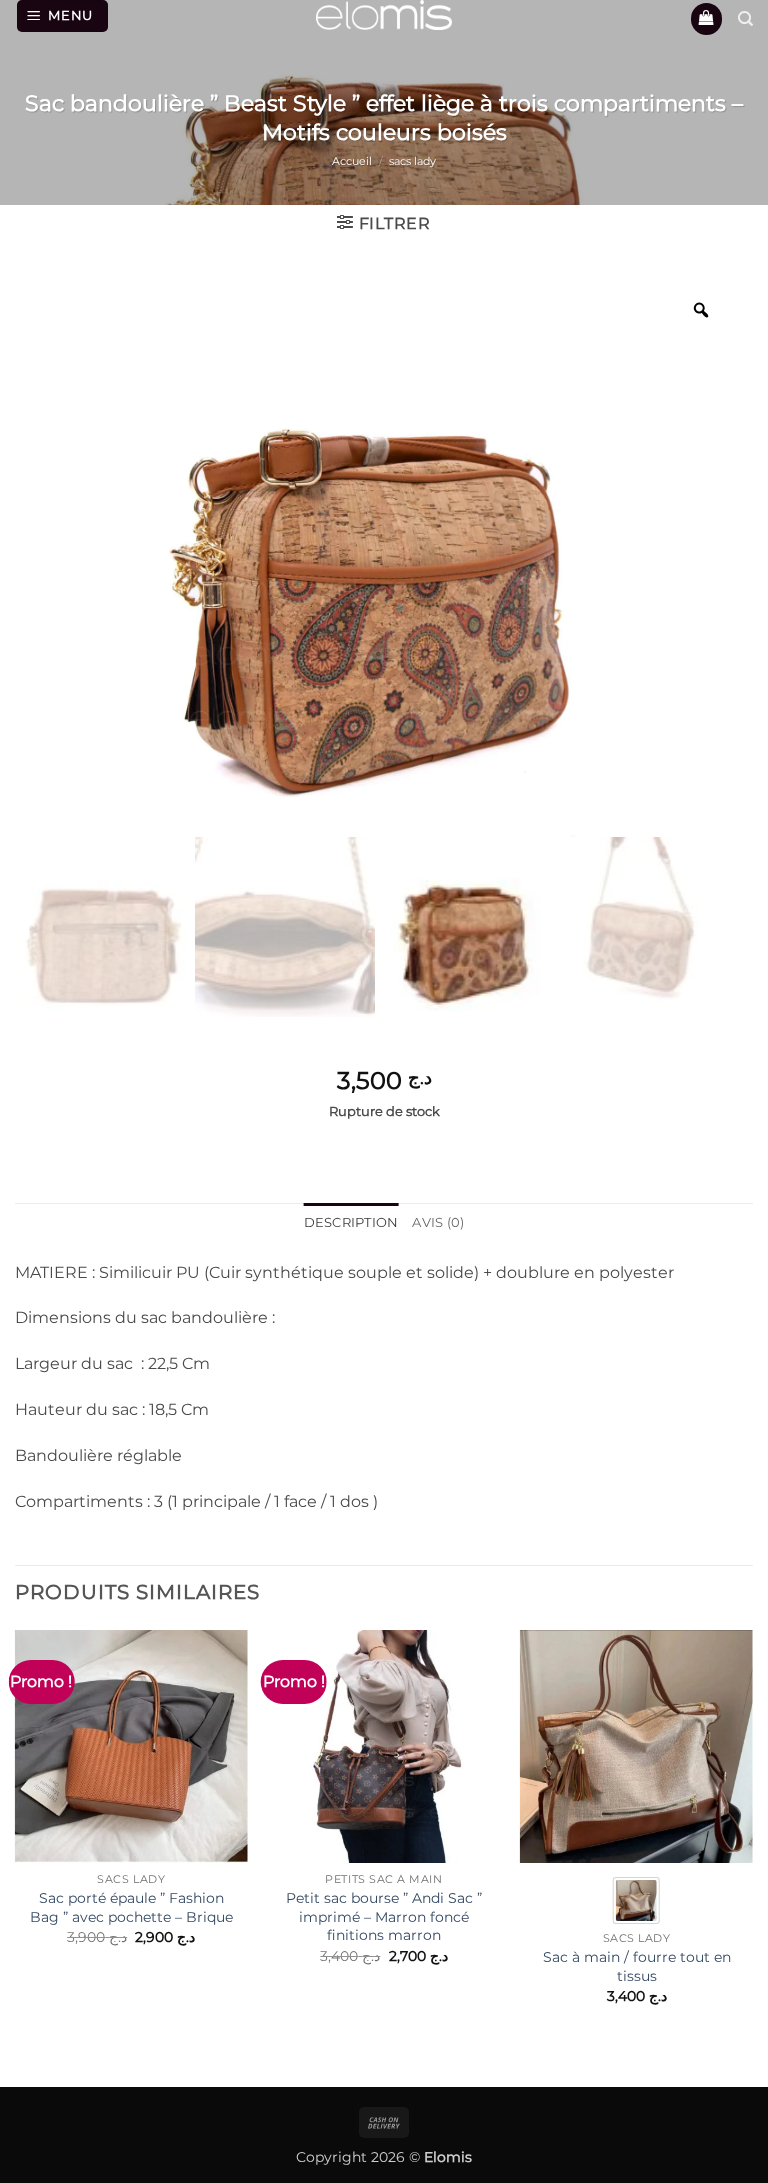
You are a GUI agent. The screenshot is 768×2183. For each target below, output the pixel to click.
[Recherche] (745, 19)
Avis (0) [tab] (438, 1222)
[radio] (636, 1900)
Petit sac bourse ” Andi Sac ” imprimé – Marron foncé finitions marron (384, 1916)
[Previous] (16, 1844)
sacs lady (412, 161)
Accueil (352, 161)
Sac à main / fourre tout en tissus (637, 1966)
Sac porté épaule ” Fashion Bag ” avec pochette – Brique (131, 1907)
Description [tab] (351, 1222)
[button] (63, 16)
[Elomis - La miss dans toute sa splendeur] (384, 15)
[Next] (752, 1844)
